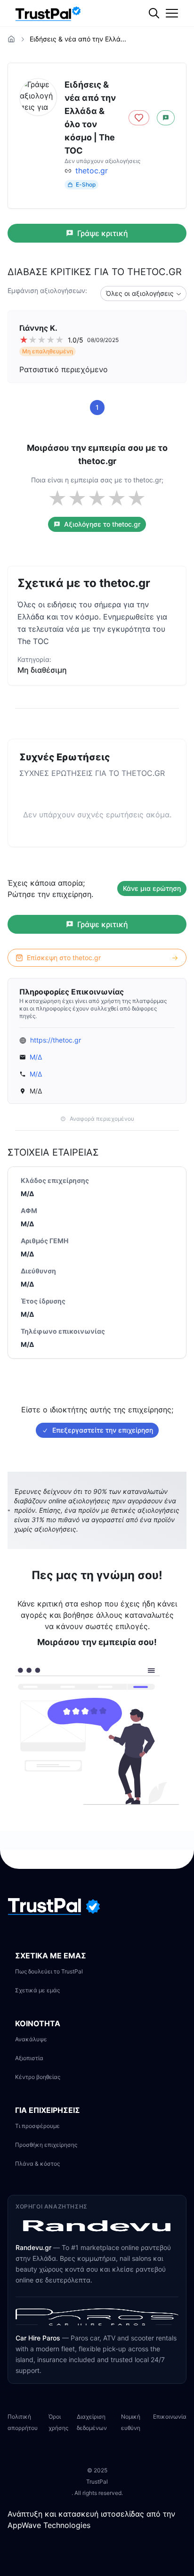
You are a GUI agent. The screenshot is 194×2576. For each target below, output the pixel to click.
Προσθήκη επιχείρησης (46, 2145)
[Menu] (172, 13)
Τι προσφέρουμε (37, 2126)
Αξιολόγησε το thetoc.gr (102, 524)
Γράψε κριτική (103, 233)
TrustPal (97, 2482)
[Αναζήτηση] (173, 45)
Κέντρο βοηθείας (38, 2077)
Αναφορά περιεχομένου (102, 1119)
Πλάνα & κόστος (37, 2164)
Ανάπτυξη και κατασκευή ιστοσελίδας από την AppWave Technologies (91, 2519)
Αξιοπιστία (29, 2058)
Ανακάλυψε (31, 2039)
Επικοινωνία (170, 2417)
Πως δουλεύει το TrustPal (49, 1971)
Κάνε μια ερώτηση (152, 888)
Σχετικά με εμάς (37, 1990)
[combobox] (143, 293)
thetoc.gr (92, 171)
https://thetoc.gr (56, 1040)
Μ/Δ (36, 1057)
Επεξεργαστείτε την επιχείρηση (103, 1430)
